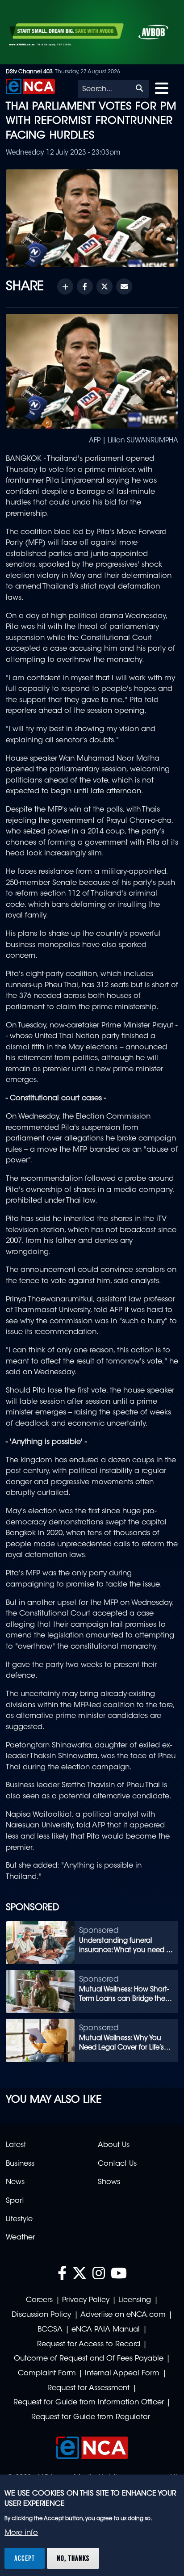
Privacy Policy (86, 2300)
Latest (16, 2145)
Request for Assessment (88, 2388)
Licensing (135, 2300)
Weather (20, 2238)
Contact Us (117, 2164)
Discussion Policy (41, 2315)
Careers (39, 2300)
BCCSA (50, 2330)
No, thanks (73, 2558)
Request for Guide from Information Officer (89, 2403)
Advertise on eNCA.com (123, 2315)
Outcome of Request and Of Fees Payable (89, 2359)
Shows (109, 2182)
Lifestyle (19, 2219)
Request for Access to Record (89, 2344)
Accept (25, 2558)
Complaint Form (47, 2374)
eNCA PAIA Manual (106, 2330)
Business (20, 2164)
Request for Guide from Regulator (91, 2417)
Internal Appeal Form (122, 2374)
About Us (114, 2145)
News (15, 2182)
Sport (15, 2201)
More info (21, 2533)
